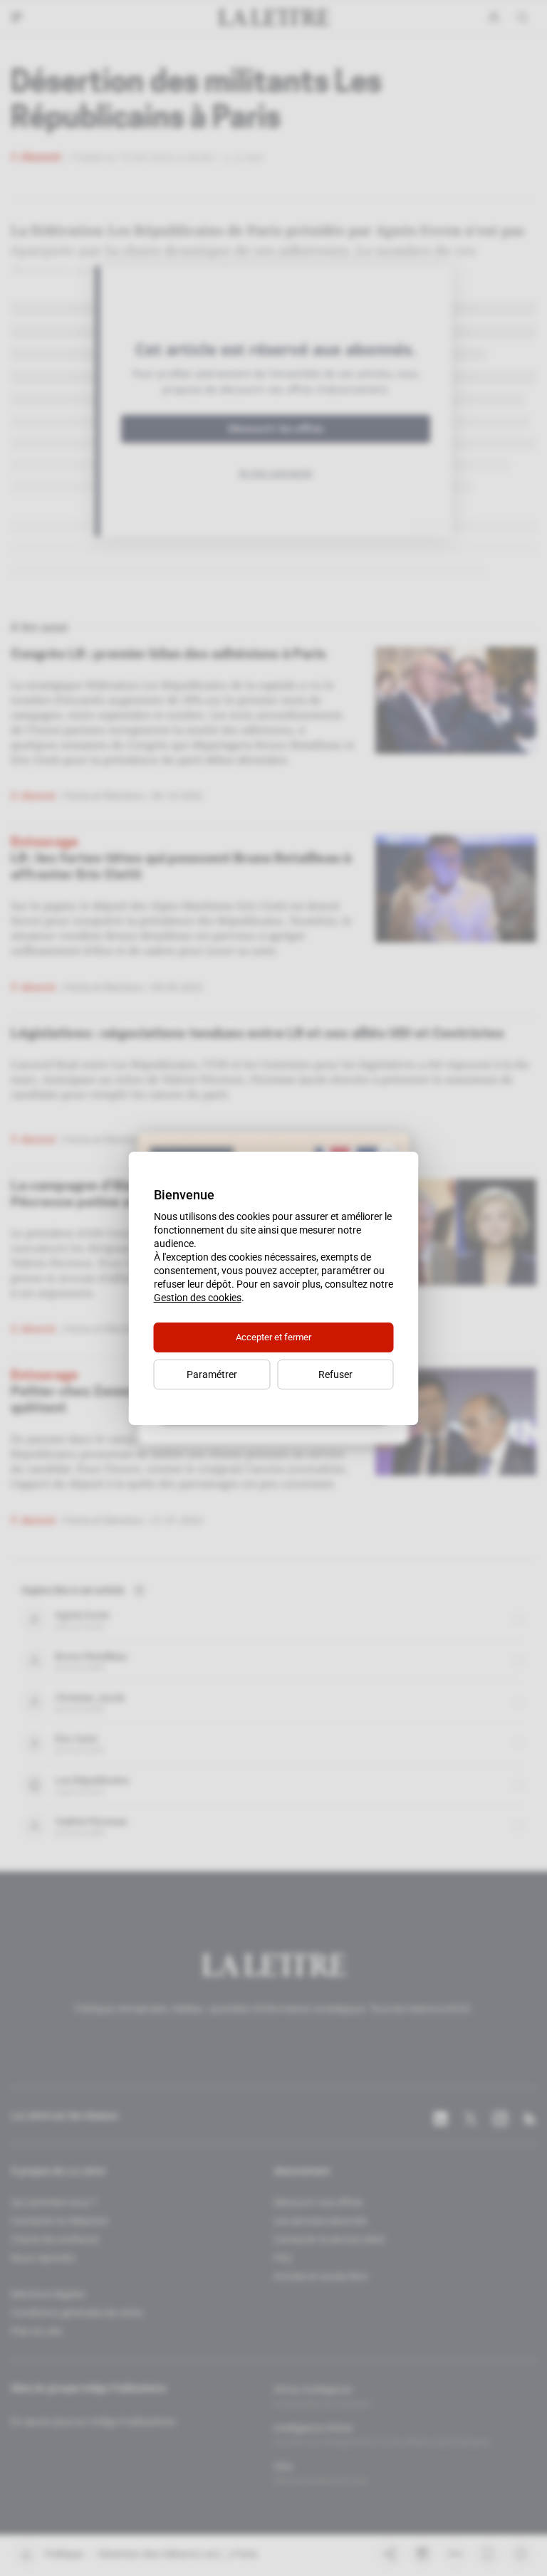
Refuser (335, 1374)
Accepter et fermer (273, 1337)
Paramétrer (212, 1374)
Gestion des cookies (198, 1298)
